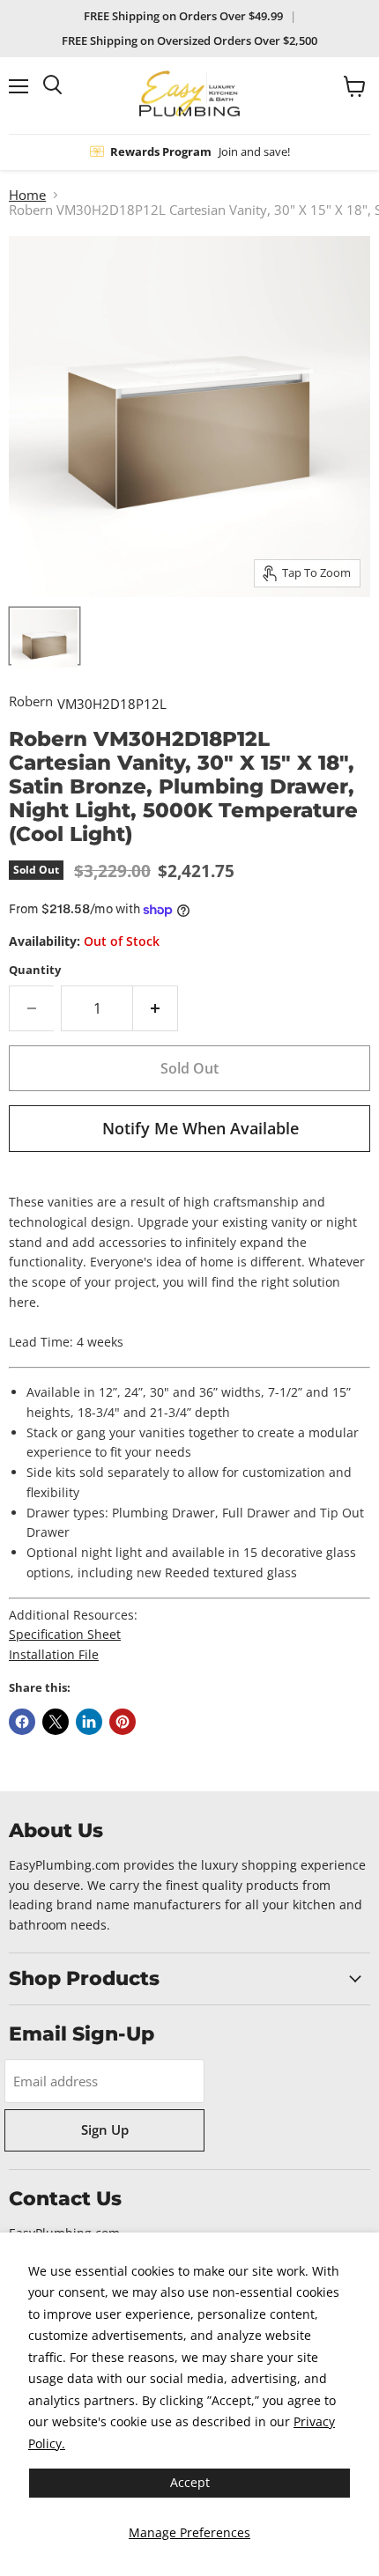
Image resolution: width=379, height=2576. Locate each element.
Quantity (35, 970)
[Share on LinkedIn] (89, 1722)
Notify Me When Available (201, 1128)
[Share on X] (56, 1722)
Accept (190, 2482)
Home (27, 195)
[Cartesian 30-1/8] (45, 636)
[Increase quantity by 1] (156, 1008)
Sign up (105, 2129)
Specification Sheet (65, 1634)
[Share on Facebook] (22, 1722)
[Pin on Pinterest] (123, 1722)
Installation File (54, 1654)
